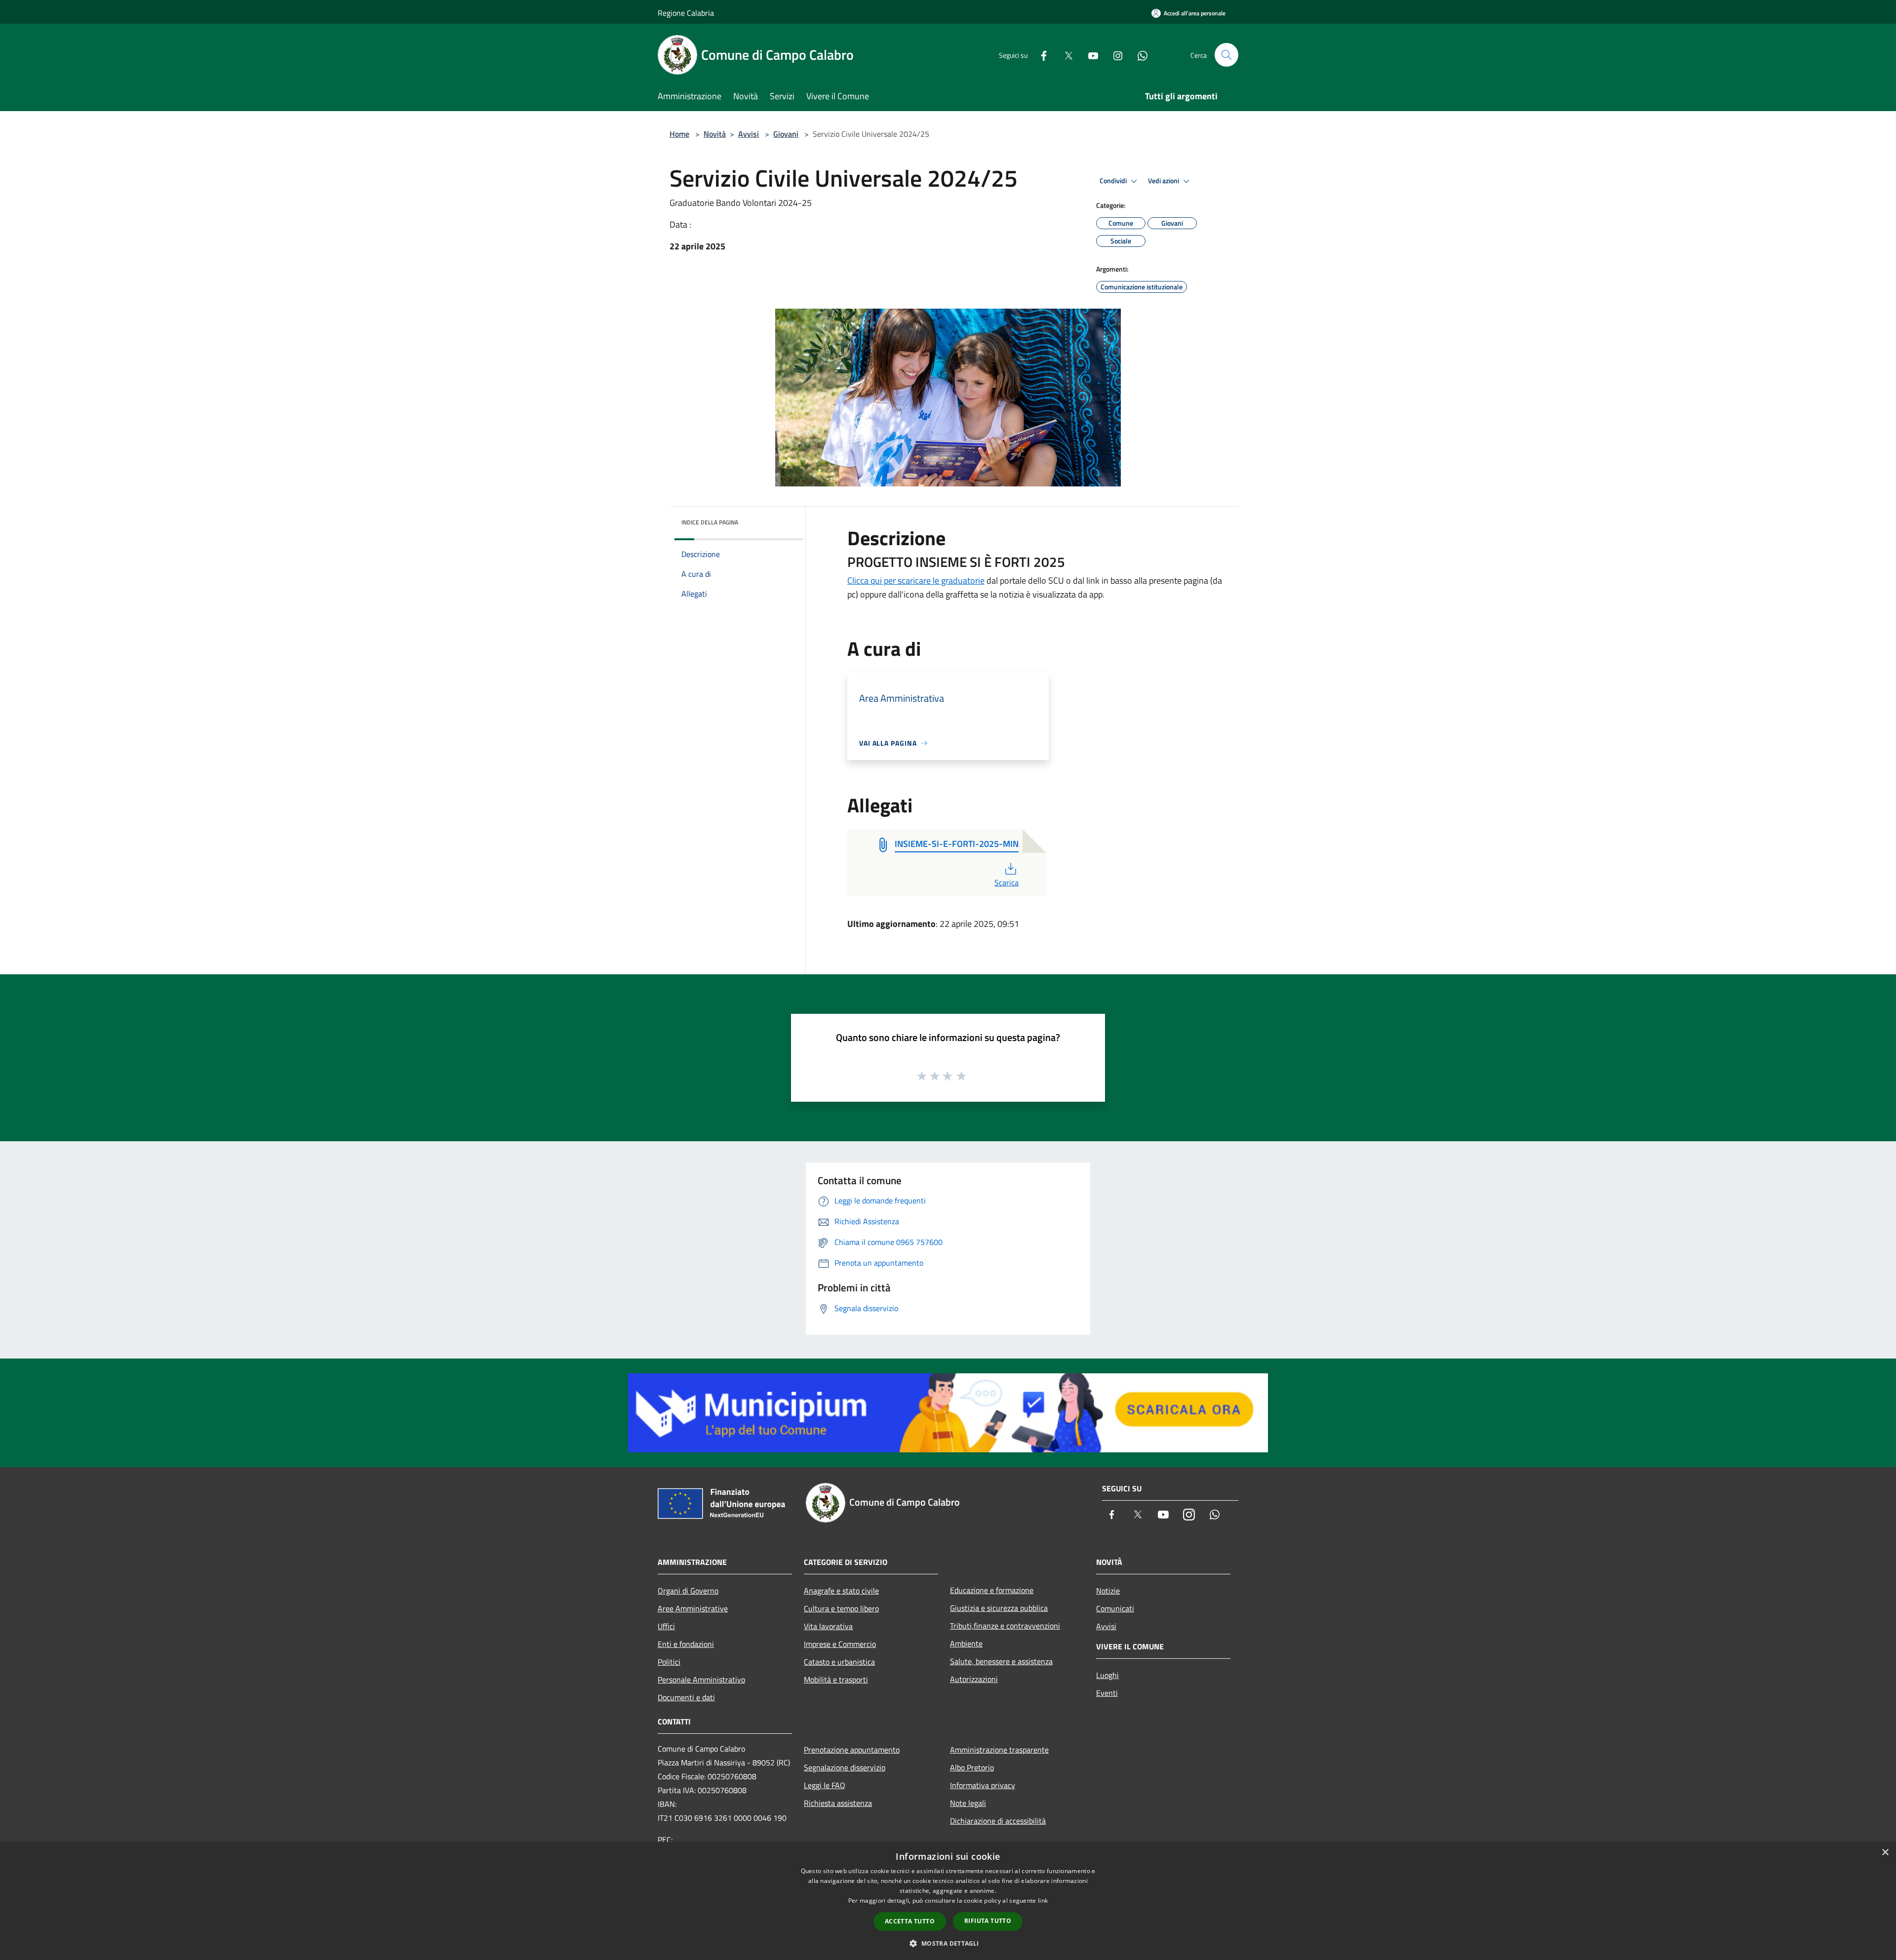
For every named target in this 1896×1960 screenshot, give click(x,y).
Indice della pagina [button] (710, 522)
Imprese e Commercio (840, 1644)
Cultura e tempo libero (841, 1608)
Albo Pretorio (972, 1767)
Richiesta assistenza (838, 1803)
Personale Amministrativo (701, 1680)
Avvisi (749, 134)
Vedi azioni (1164, 181)
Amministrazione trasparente (999, 1750)
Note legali (968, 1803)
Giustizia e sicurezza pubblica (999, 1608)
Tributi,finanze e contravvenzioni (1005, 1626)
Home (679, 134)
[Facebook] (1040, 55)
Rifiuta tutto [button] (988, 1921)
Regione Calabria (686, 13)
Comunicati (1115, 1608)
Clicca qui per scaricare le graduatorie (916, 580)
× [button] (1885, 1853)
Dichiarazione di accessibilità (998, 1821)
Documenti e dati (686, 1697)
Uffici (666, 1626)
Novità (715, 134)
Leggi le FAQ (825, 1785)
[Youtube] (1089, 55)
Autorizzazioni (974, 1679)
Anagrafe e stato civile (841, 1591)
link (1043, 1900)
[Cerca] (1226, 55)
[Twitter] (1065, 55)
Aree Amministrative (693, 1608)
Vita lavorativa (828, 1626)
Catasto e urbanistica (839, 1662)
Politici (669, 1662)
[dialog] (948, 1901)
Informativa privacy (983, 1785)
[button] (948, 1943)
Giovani (786, 134)
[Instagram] (1114, 55)
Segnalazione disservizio (845, 1767)
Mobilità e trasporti (836, 1680)
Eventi (1107, 1693)
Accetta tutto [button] (910, 1921)
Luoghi (1107, 1675)
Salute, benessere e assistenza (1001, 1661)
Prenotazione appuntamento (852, 1750)
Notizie (1108, 1591)
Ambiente (966, 1643)
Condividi (1114, 181)
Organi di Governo (688, 1591)
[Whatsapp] (1139, 55)
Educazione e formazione (992, 1590)
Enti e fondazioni (686, 1644)
